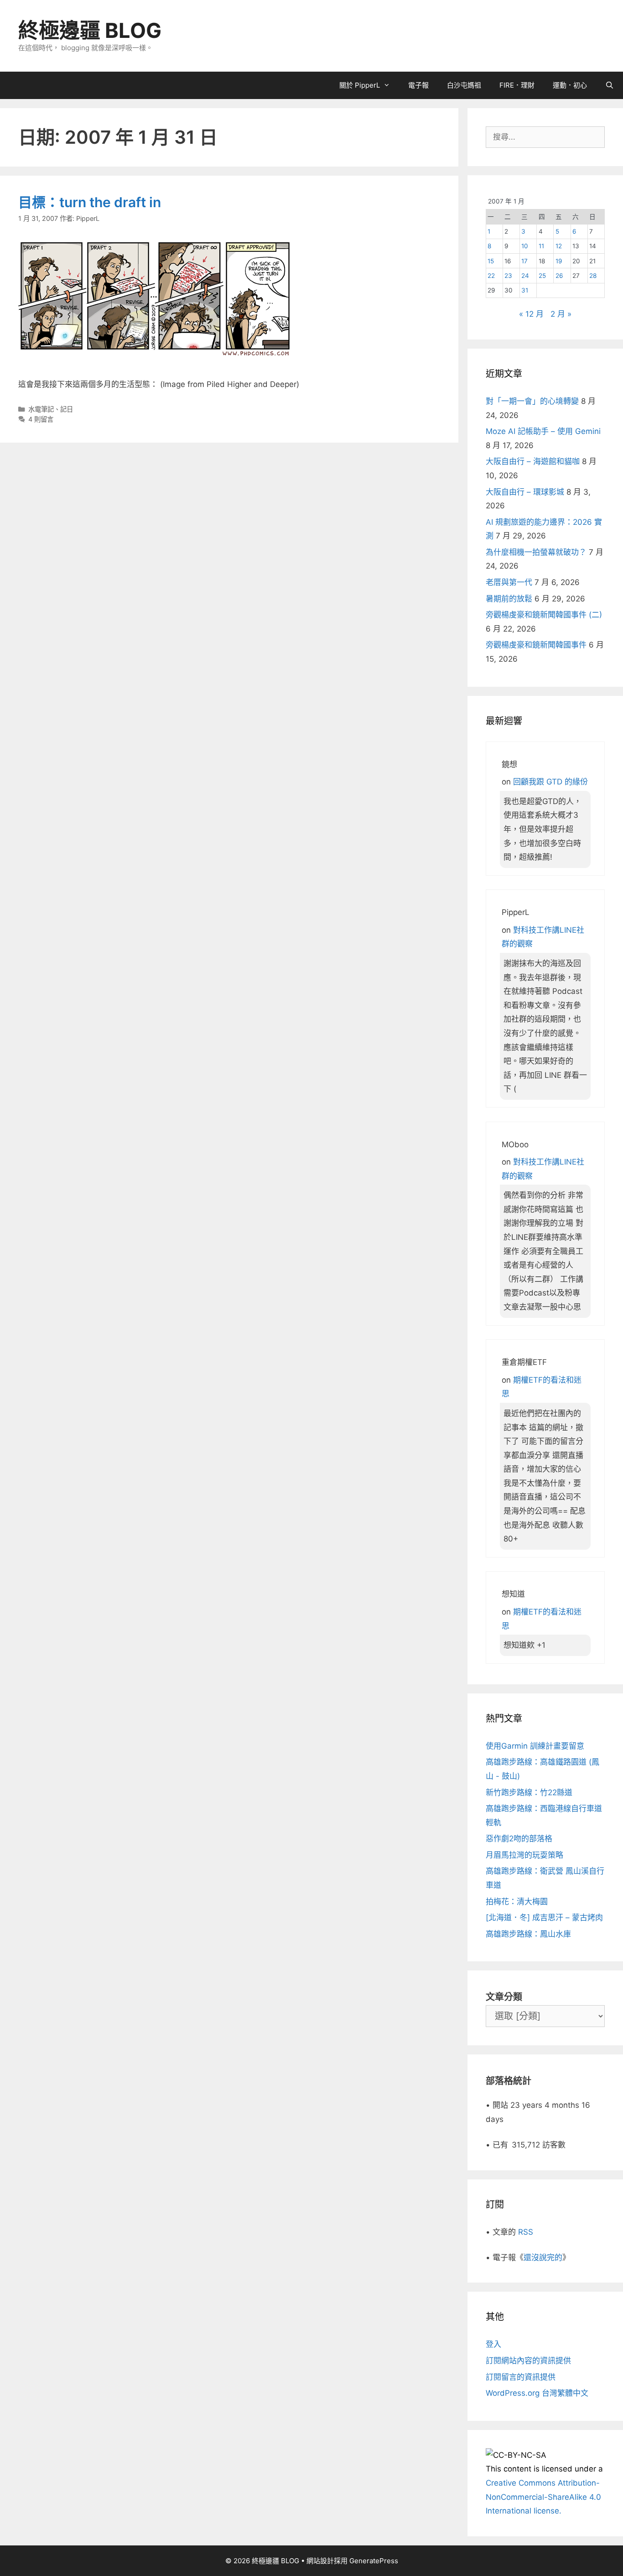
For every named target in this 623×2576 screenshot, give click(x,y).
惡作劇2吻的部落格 (519, 1839)
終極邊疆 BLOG (90, 30)
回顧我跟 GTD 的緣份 (550, 782)
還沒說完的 (543, 2257)
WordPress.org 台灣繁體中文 (537, 2393)
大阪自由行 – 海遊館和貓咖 (533, 461)
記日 (67, 409)
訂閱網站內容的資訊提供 (528, 2361)
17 (524, 261)
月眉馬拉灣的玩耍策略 (524, 1855)
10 (525, 246)
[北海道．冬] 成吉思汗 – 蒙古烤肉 (544, 1918)
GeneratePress (374, 2561)
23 (508, 276)
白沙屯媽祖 (464, 85)
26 (559, 276)
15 (491, 261)
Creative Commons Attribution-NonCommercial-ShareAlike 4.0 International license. (543, 2497)
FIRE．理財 (517, 85)
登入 (493, 2344)
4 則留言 (41, 419)
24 (525, 276)
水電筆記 (41, 409)
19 (559, 261)
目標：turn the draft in (90, 202)
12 (559, 246)
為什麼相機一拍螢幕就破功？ (536, 552)
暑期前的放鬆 (509, 599)
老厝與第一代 (509, 582)
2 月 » (561, 314)
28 (593, 276)
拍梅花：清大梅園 (517, 1902)
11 (541, 246)
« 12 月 (531, 314)
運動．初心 (570, 85)
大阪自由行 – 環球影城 (525, 492)
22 (491, 276)
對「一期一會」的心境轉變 (532, 401)
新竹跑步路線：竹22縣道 (529, 1792)
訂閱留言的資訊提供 (521, 2377)
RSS (526, 2232)
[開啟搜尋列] (610, 85)
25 (542, 276)
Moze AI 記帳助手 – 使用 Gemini (543, 431)
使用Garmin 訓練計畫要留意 (535, 1746)
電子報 (418, 85)
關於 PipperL (360, 85)
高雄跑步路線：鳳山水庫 (528, 1934)
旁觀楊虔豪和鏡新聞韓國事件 (536, 645)
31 (525, 290)
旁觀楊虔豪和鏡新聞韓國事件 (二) (544, 615)
